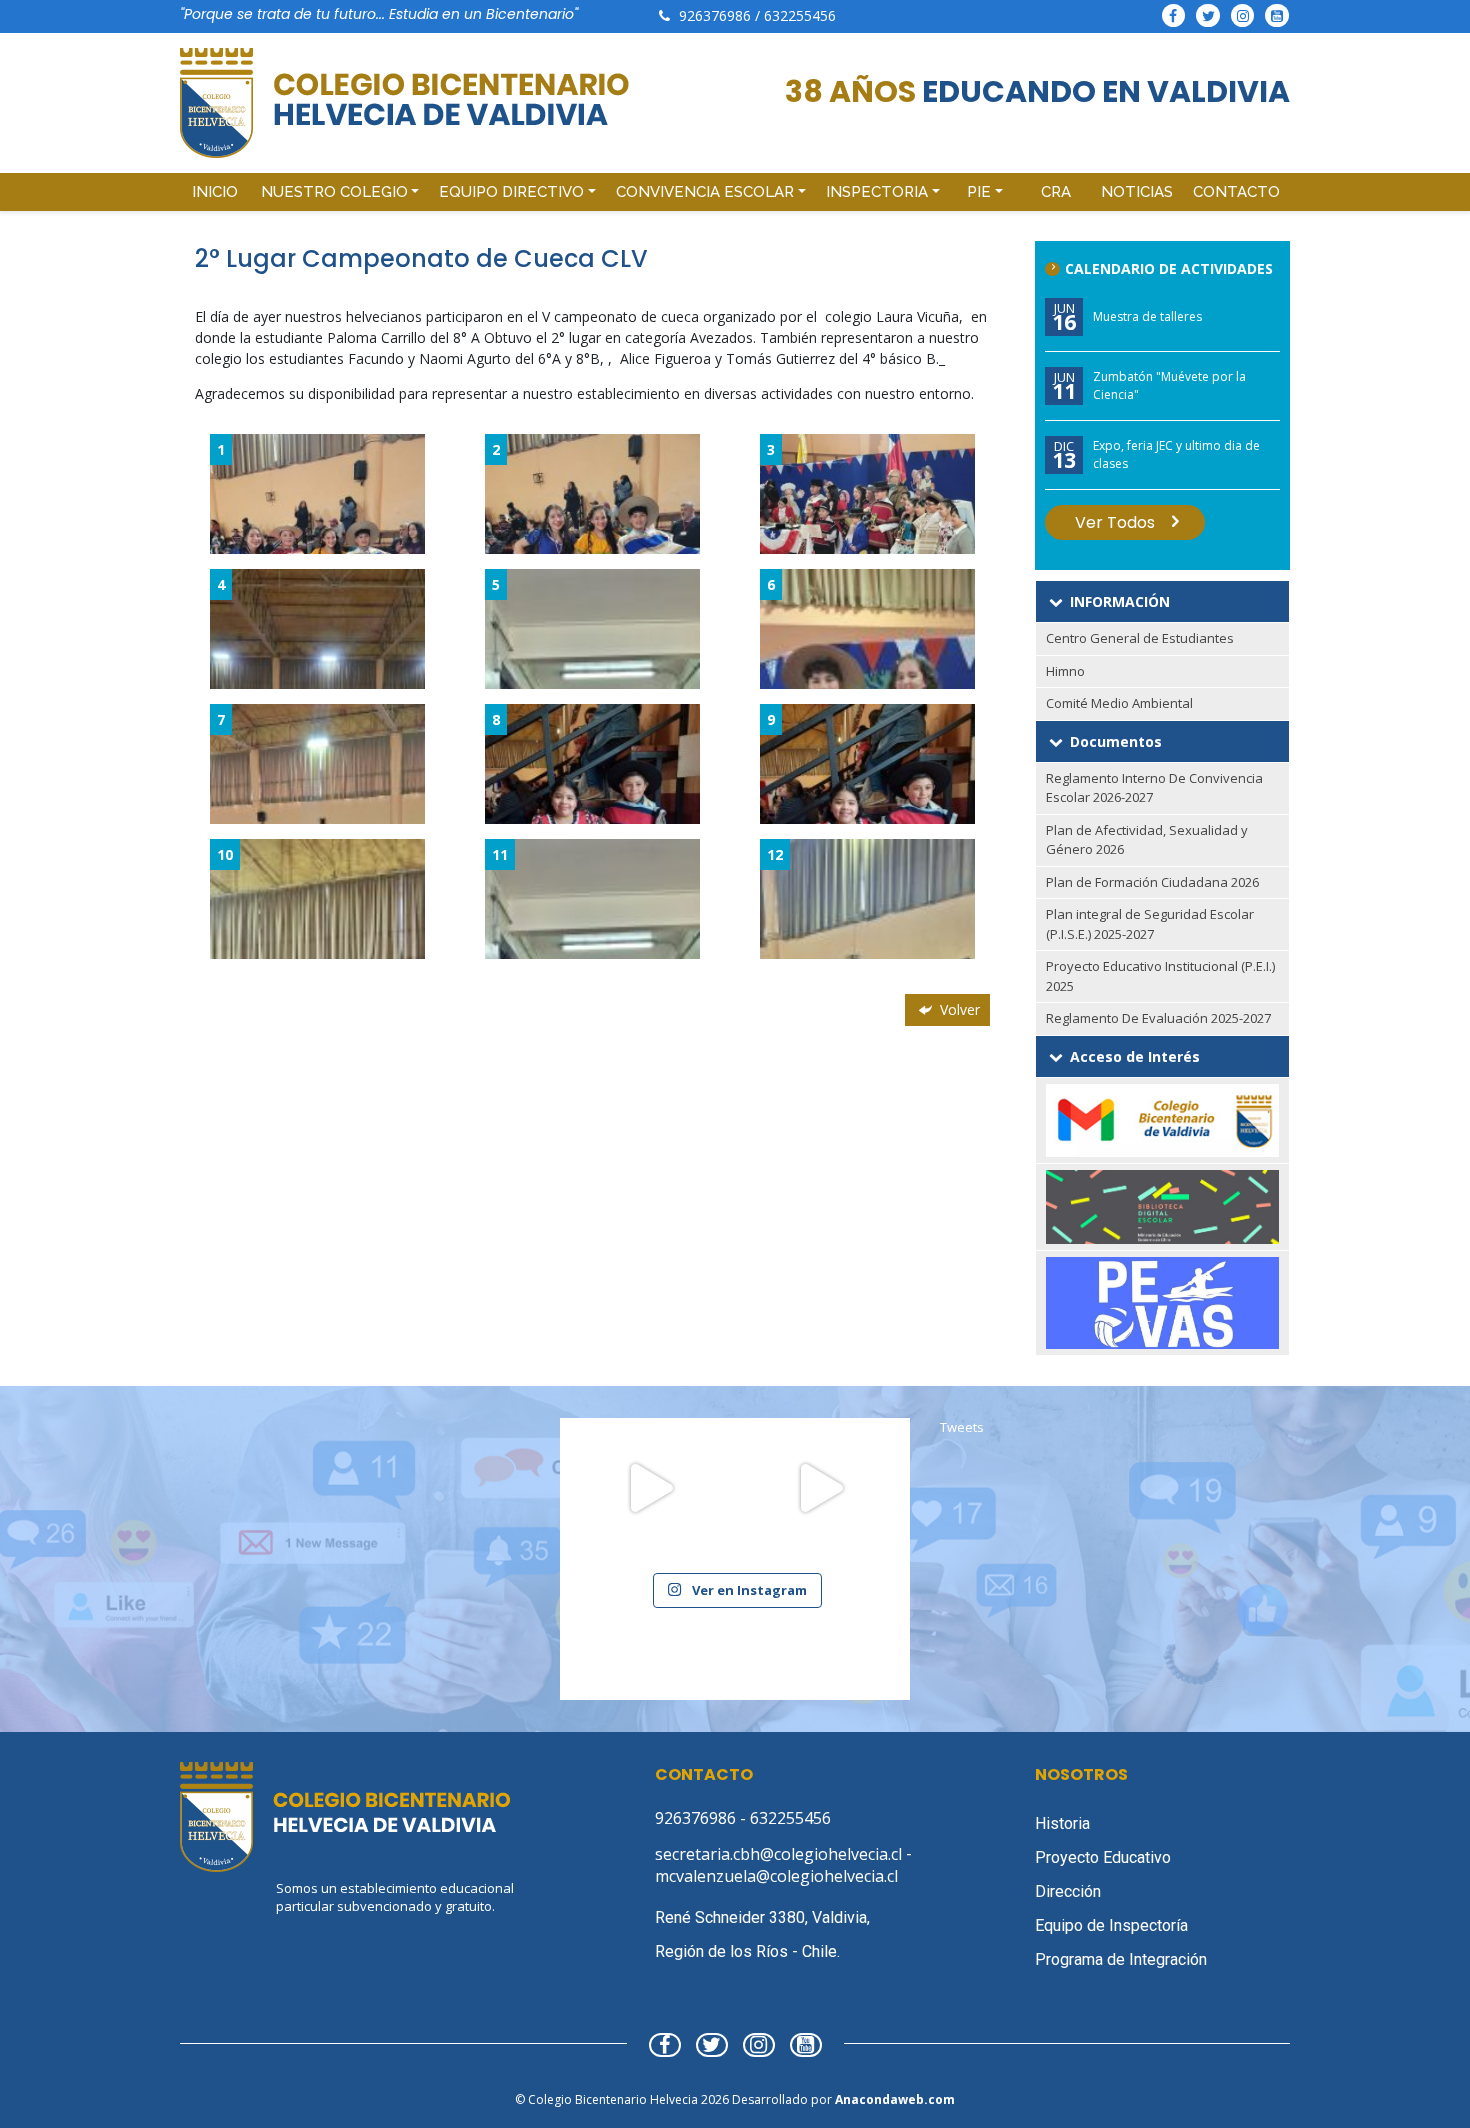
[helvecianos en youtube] (1277, 15)
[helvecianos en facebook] (1174, 15)
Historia (1062, 1823)
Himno (1065, 671)
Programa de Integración (1121, 1959)
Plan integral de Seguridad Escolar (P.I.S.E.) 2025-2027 (1150, 924)
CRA (1056, 192)
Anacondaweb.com (895, 2099)
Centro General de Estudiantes (1140, 638)
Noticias (1137, 192)
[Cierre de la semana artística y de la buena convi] (820, 1508)
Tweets (962, 1427)
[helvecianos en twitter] (1208, 15)
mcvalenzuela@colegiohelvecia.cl (776, 1876)
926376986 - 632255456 (743, 1818)
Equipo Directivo (511, 192)
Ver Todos (1115, 522)
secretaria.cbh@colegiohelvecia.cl (780, 1854)
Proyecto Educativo (1103, 1857)
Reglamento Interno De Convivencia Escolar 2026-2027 (1154, 788)
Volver (958, 1009)
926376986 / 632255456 (757, 15)
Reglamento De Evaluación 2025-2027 (1158, 1018)
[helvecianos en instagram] (1243, 15)
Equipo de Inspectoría (1111, 1925)
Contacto (1236, 192)
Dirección (1068, 1891)
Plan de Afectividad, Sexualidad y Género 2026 (1147, 840)
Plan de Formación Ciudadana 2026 (1152, 882)
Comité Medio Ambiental (1119, 703)
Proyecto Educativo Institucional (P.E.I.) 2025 (1160, 976)
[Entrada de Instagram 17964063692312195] (650, 1508)
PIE (979, 192)
